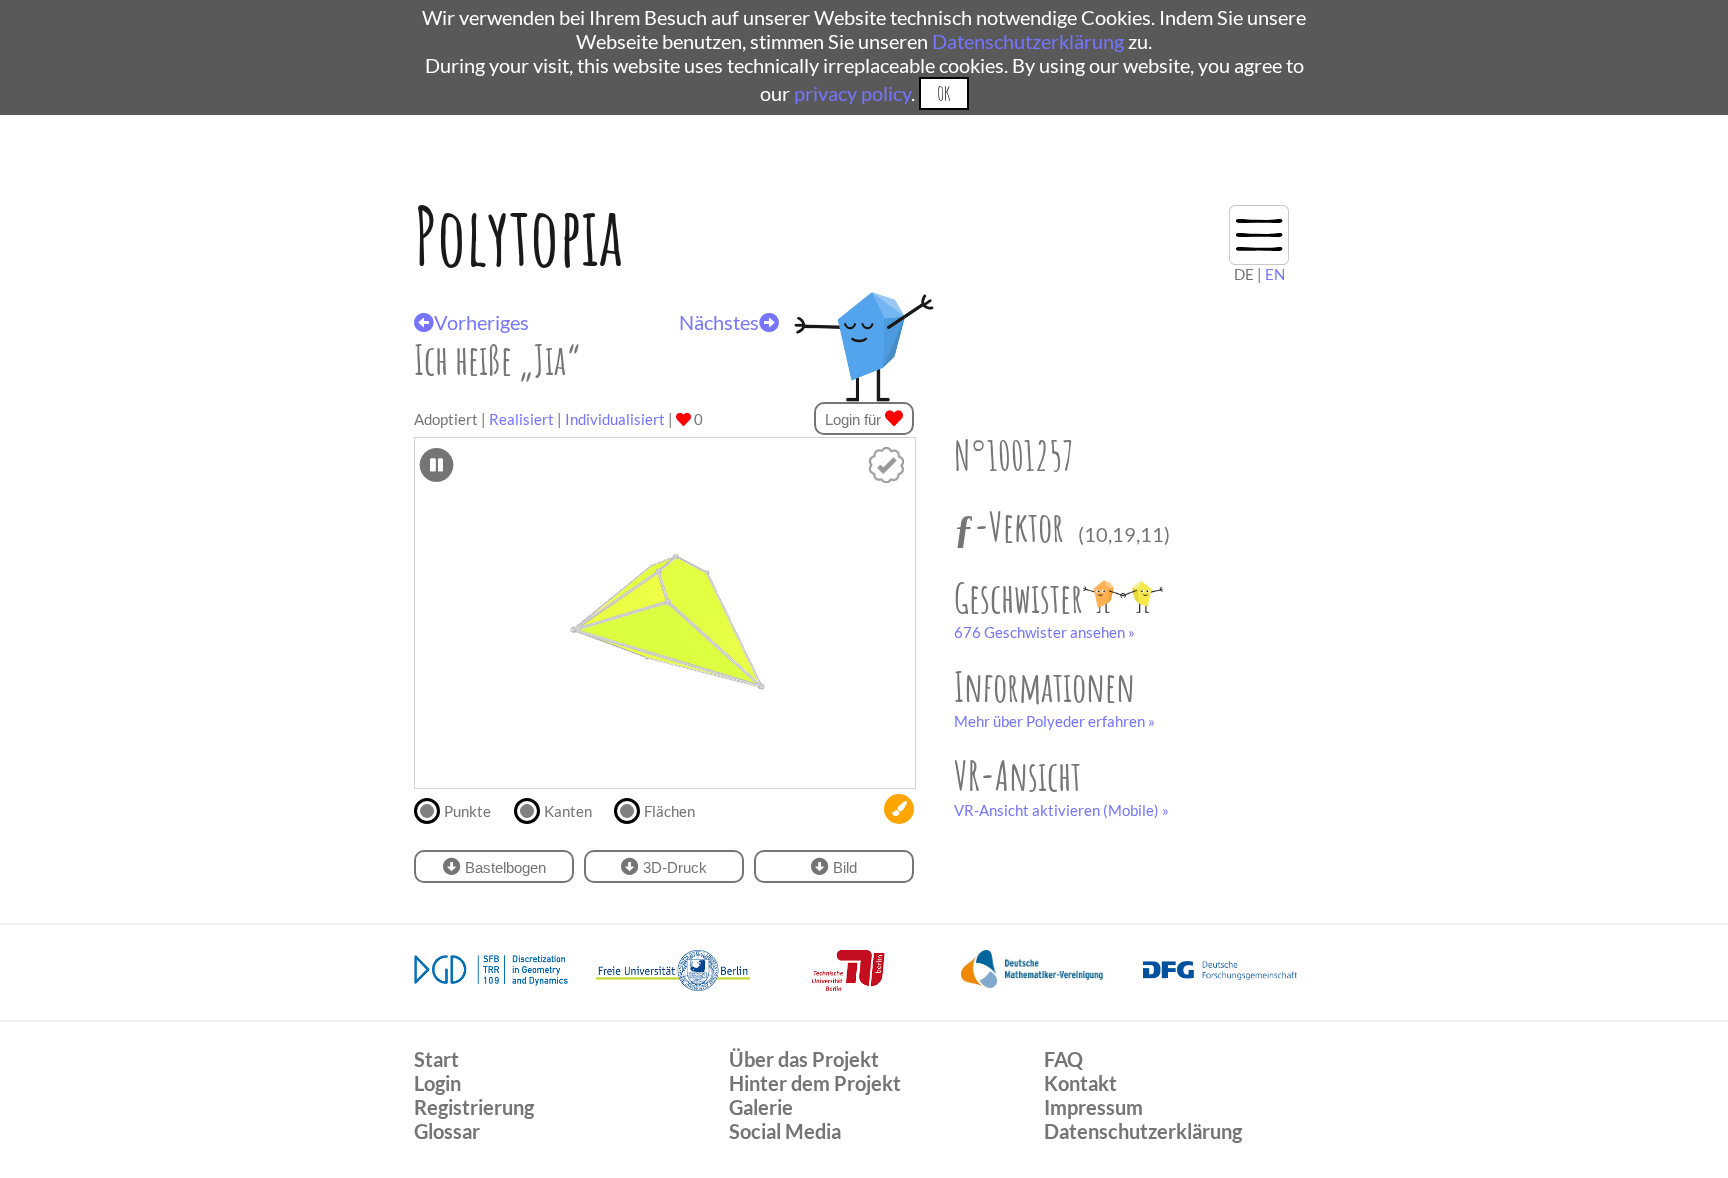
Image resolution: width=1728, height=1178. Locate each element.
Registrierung (474, 1107)
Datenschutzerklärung (1028, 41)
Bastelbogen (503, 867)
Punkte (467, 811)
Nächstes (719, 322)
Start (436, 1059)
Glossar (447, 1131)
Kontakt (1080, 1083)
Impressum (1093, 1107)
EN (1275, 274)
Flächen (669, 811)
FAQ (1063, 1059)
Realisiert (521, 419)
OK (943, 93)
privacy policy (852, 93)
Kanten (568, 811)
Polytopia (518, 235)
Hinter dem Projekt (815, 1083)
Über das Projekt (804, 1059)
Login (437, 1083)
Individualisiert (615, 419)
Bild (843, 867)
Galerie (761, 1107)
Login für (855, 419)
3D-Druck (673, 867)
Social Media (785, 1131)
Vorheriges (481, 322)
